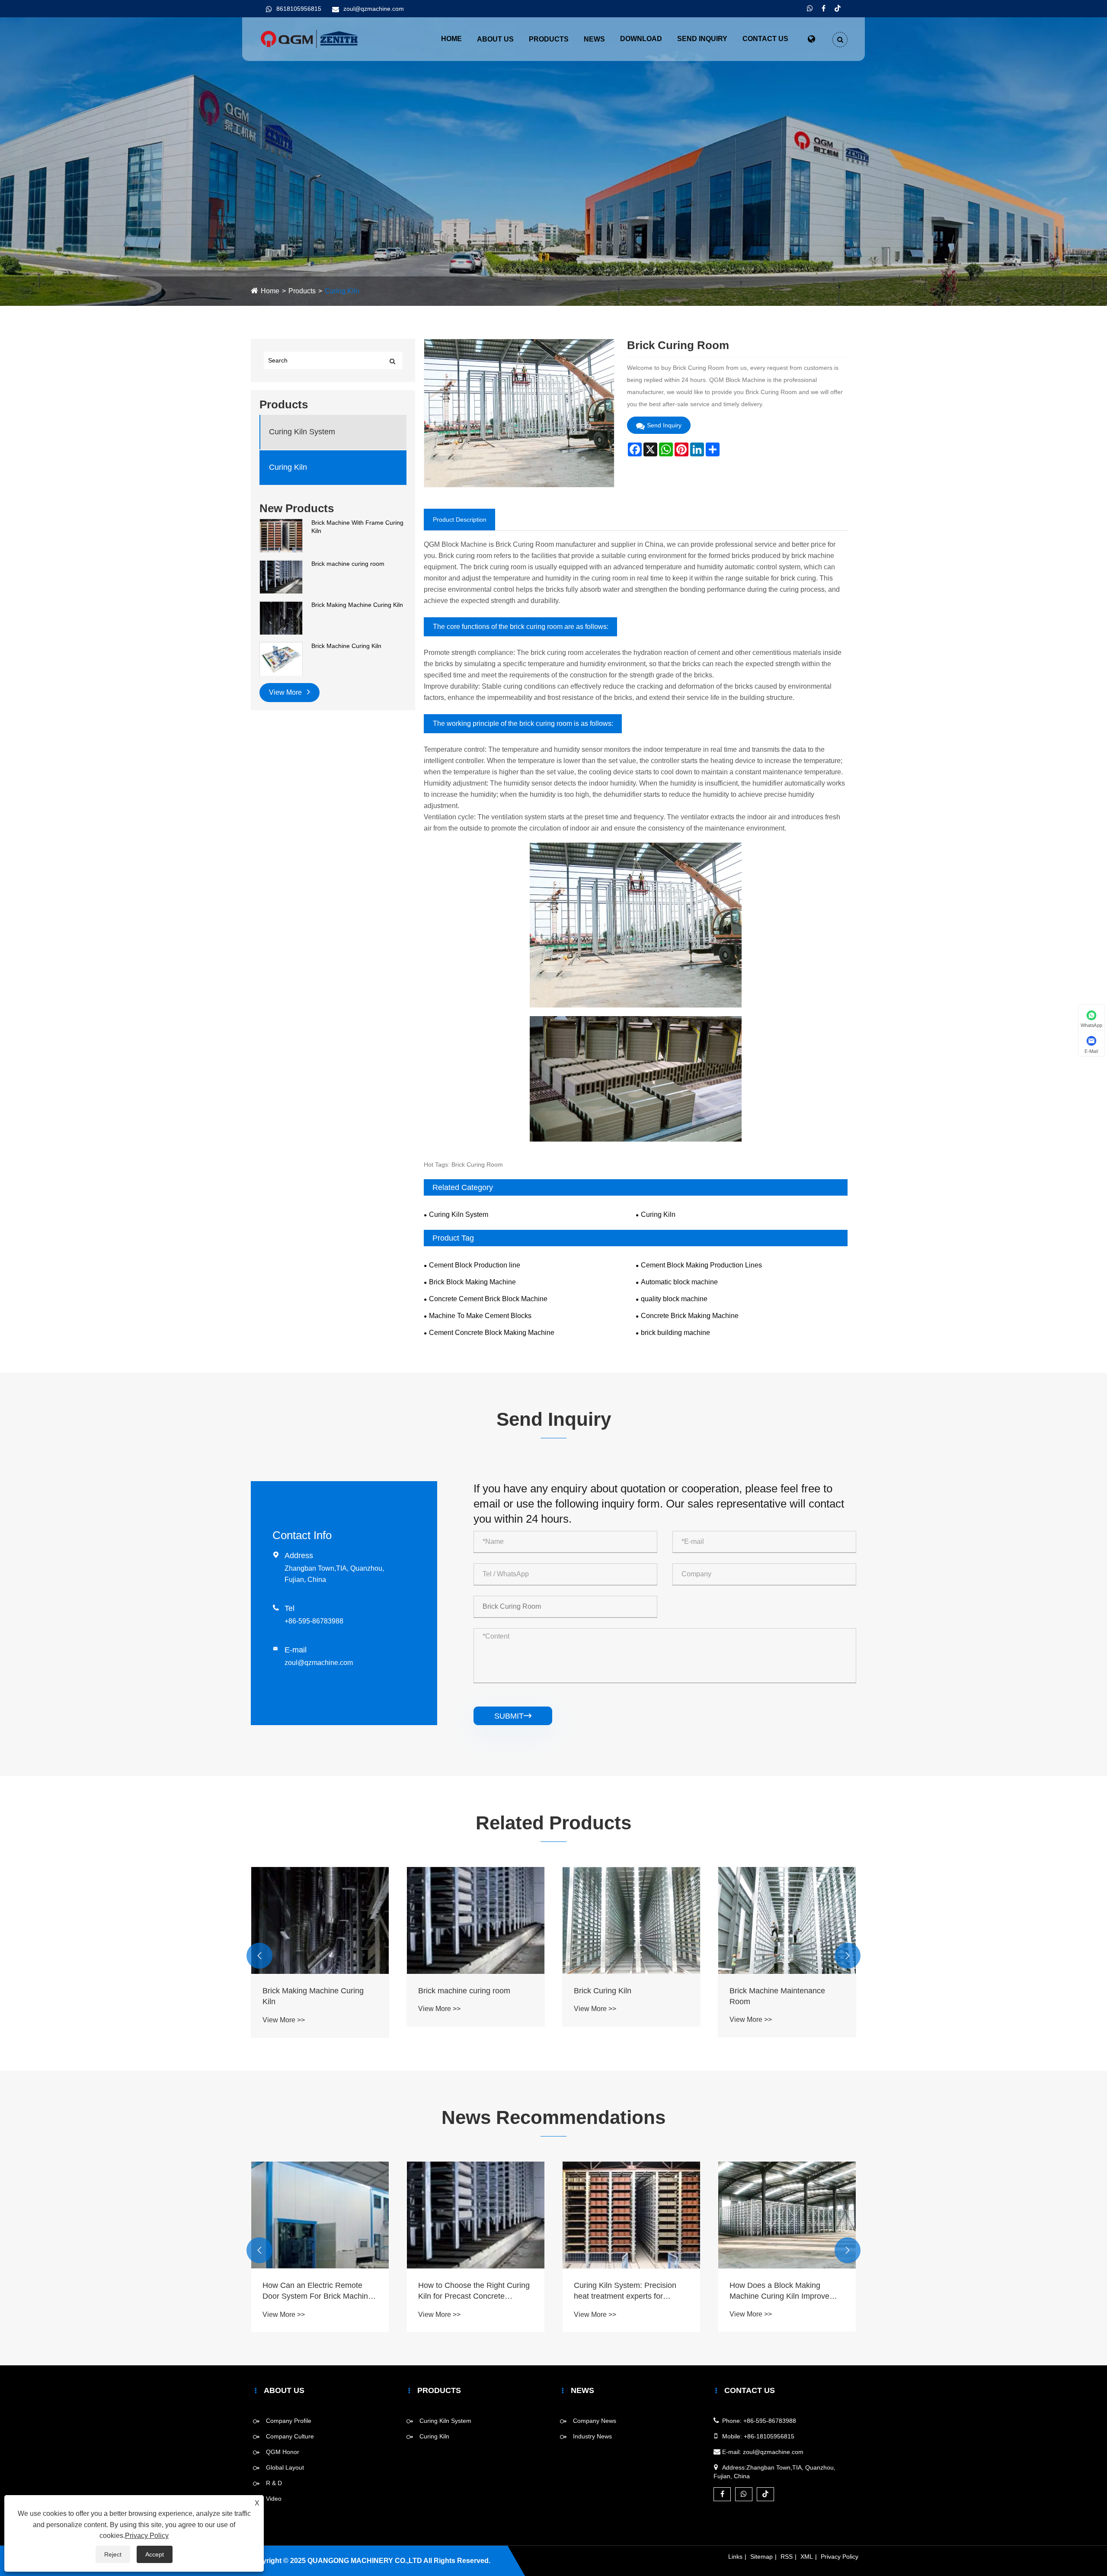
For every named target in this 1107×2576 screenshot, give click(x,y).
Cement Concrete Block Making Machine (492, 1333)
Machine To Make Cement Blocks (480, 1316)
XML (807, 2557)
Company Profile (289, 2421)
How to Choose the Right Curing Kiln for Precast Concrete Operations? (318, 2291)
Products (549, 39)
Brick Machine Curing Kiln (346, 646)
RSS (787, 2557)
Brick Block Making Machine (472, 1282)
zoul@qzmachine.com (374, 9)
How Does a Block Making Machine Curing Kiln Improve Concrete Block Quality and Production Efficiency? (624, 2291)
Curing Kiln (342, 291)
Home (451, 39)
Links (735, 2557)
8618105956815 (299, 9)
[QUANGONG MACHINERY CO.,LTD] (309, 38)
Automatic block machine (679, 1282)
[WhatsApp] (810, 9)
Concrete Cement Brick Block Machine (488, 1299)
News (594, 39)
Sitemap (761, 2557)
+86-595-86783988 (314, 1621)
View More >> (284, 2009)
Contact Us (765, 39)
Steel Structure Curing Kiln (775, 1991)
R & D (274, 2483)
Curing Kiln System (302, 432)
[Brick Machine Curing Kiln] (281, 659)
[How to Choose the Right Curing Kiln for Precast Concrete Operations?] (320, 2215)
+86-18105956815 (769, 2436)
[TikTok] (838, 9)
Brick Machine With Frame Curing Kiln (357, 527)
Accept (155, 2554)
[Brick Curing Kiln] (476, 1920)
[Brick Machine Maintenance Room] (631, 1920)
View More (286, 693)
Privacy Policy (840, 2557)
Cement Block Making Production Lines (701, 1265)
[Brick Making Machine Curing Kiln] (281, 618)
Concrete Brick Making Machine (690, 1316)
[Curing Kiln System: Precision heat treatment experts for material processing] (476, 2215)
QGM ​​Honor (283, 2452)
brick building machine (675, 1333)
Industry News (592, 2436)
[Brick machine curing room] (281, 576)
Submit (513, 1716)
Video (274, 2499)
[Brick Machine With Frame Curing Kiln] (281, 535)
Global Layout (285, 2467)
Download (641, 39)
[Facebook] (824, 9)
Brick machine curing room (348, 564)
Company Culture (290, 2436)
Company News (595, 2421)
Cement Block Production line (475, 1265)
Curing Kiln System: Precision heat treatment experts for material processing (469, 2291)
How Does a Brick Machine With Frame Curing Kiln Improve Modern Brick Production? (785, 2291)
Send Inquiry (702, 39)
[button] (259, 1956)
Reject (113, 2554)
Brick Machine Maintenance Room (622, 1996)
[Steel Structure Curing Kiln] (787, 1920)
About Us (495, 39)
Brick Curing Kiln (447, 1991)
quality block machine (674, 1299)
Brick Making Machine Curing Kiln (357, 605)
